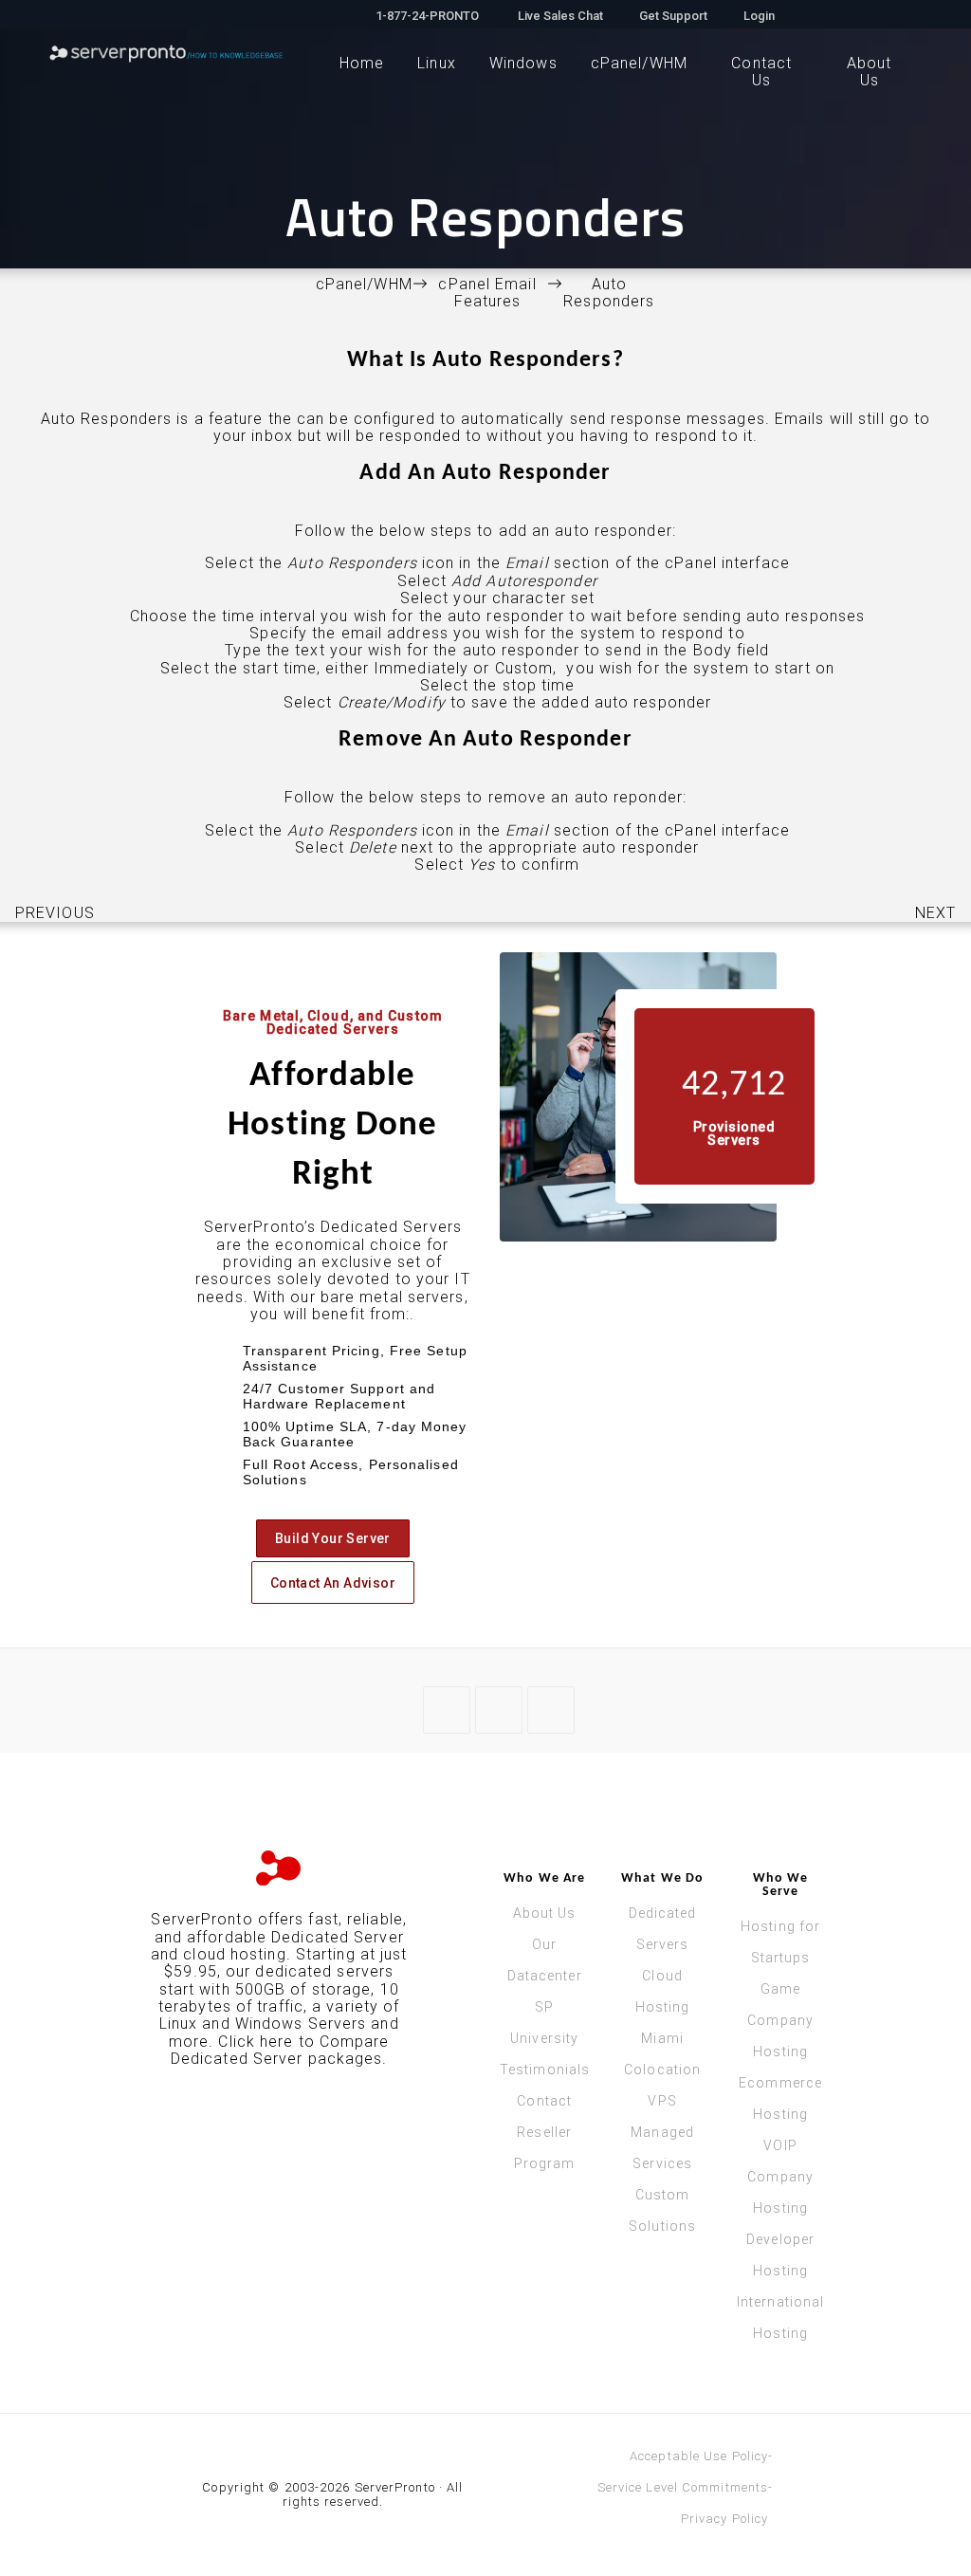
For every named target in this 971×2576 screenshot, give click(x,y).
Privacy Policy (724, 2519)
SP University (544, 2023)
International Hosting (780, 2318)
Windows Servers (301, 2024)
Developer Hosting (780, 2255)
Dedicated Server (338, 1937)
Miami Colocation (662, 2054)
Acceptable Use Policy (699, 2456)
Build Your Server (333, 1538)
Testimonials (544, 2070)
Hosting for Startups (780, 1942)
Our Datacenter (545, 1960)
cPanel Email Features (487, 293)
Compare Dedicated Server (280, 2050)
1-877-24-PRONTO (427, 15)
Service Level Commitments (683, 2487)
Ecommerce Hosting (780, 2098)
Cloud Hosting (663, 1991)
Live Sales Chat (559, 15)
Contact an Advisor (333, 1583)
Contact (544, 2101)
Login (759, 15)
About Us (545, 1913)
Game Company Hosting (780, 2020)
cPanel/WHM (639, 63)
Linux (437, 63)
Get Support (673, 15)
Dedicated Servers (663, 1929)
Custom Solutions (662, 2210)
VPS (662, 2101)
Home (362, 63)
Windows (523, 63)
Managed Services (662, 2148)
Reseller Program (545, 2148)
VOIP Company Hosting (780, 2177)
